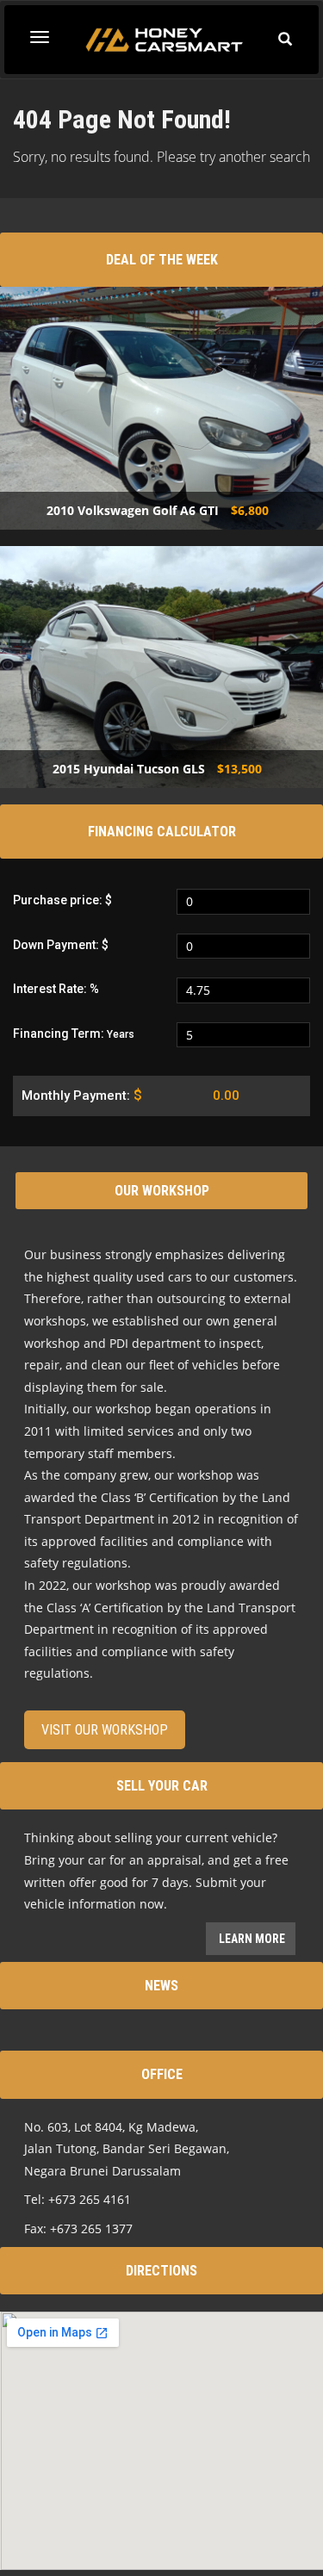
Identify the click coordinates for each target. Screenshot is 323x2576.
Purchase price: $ (62, 900)
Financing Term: (74, 1034)
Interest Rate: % (56, 989)
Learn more (251, 1939)
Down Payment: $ (61, 945)
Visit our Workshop (105, 1730)
